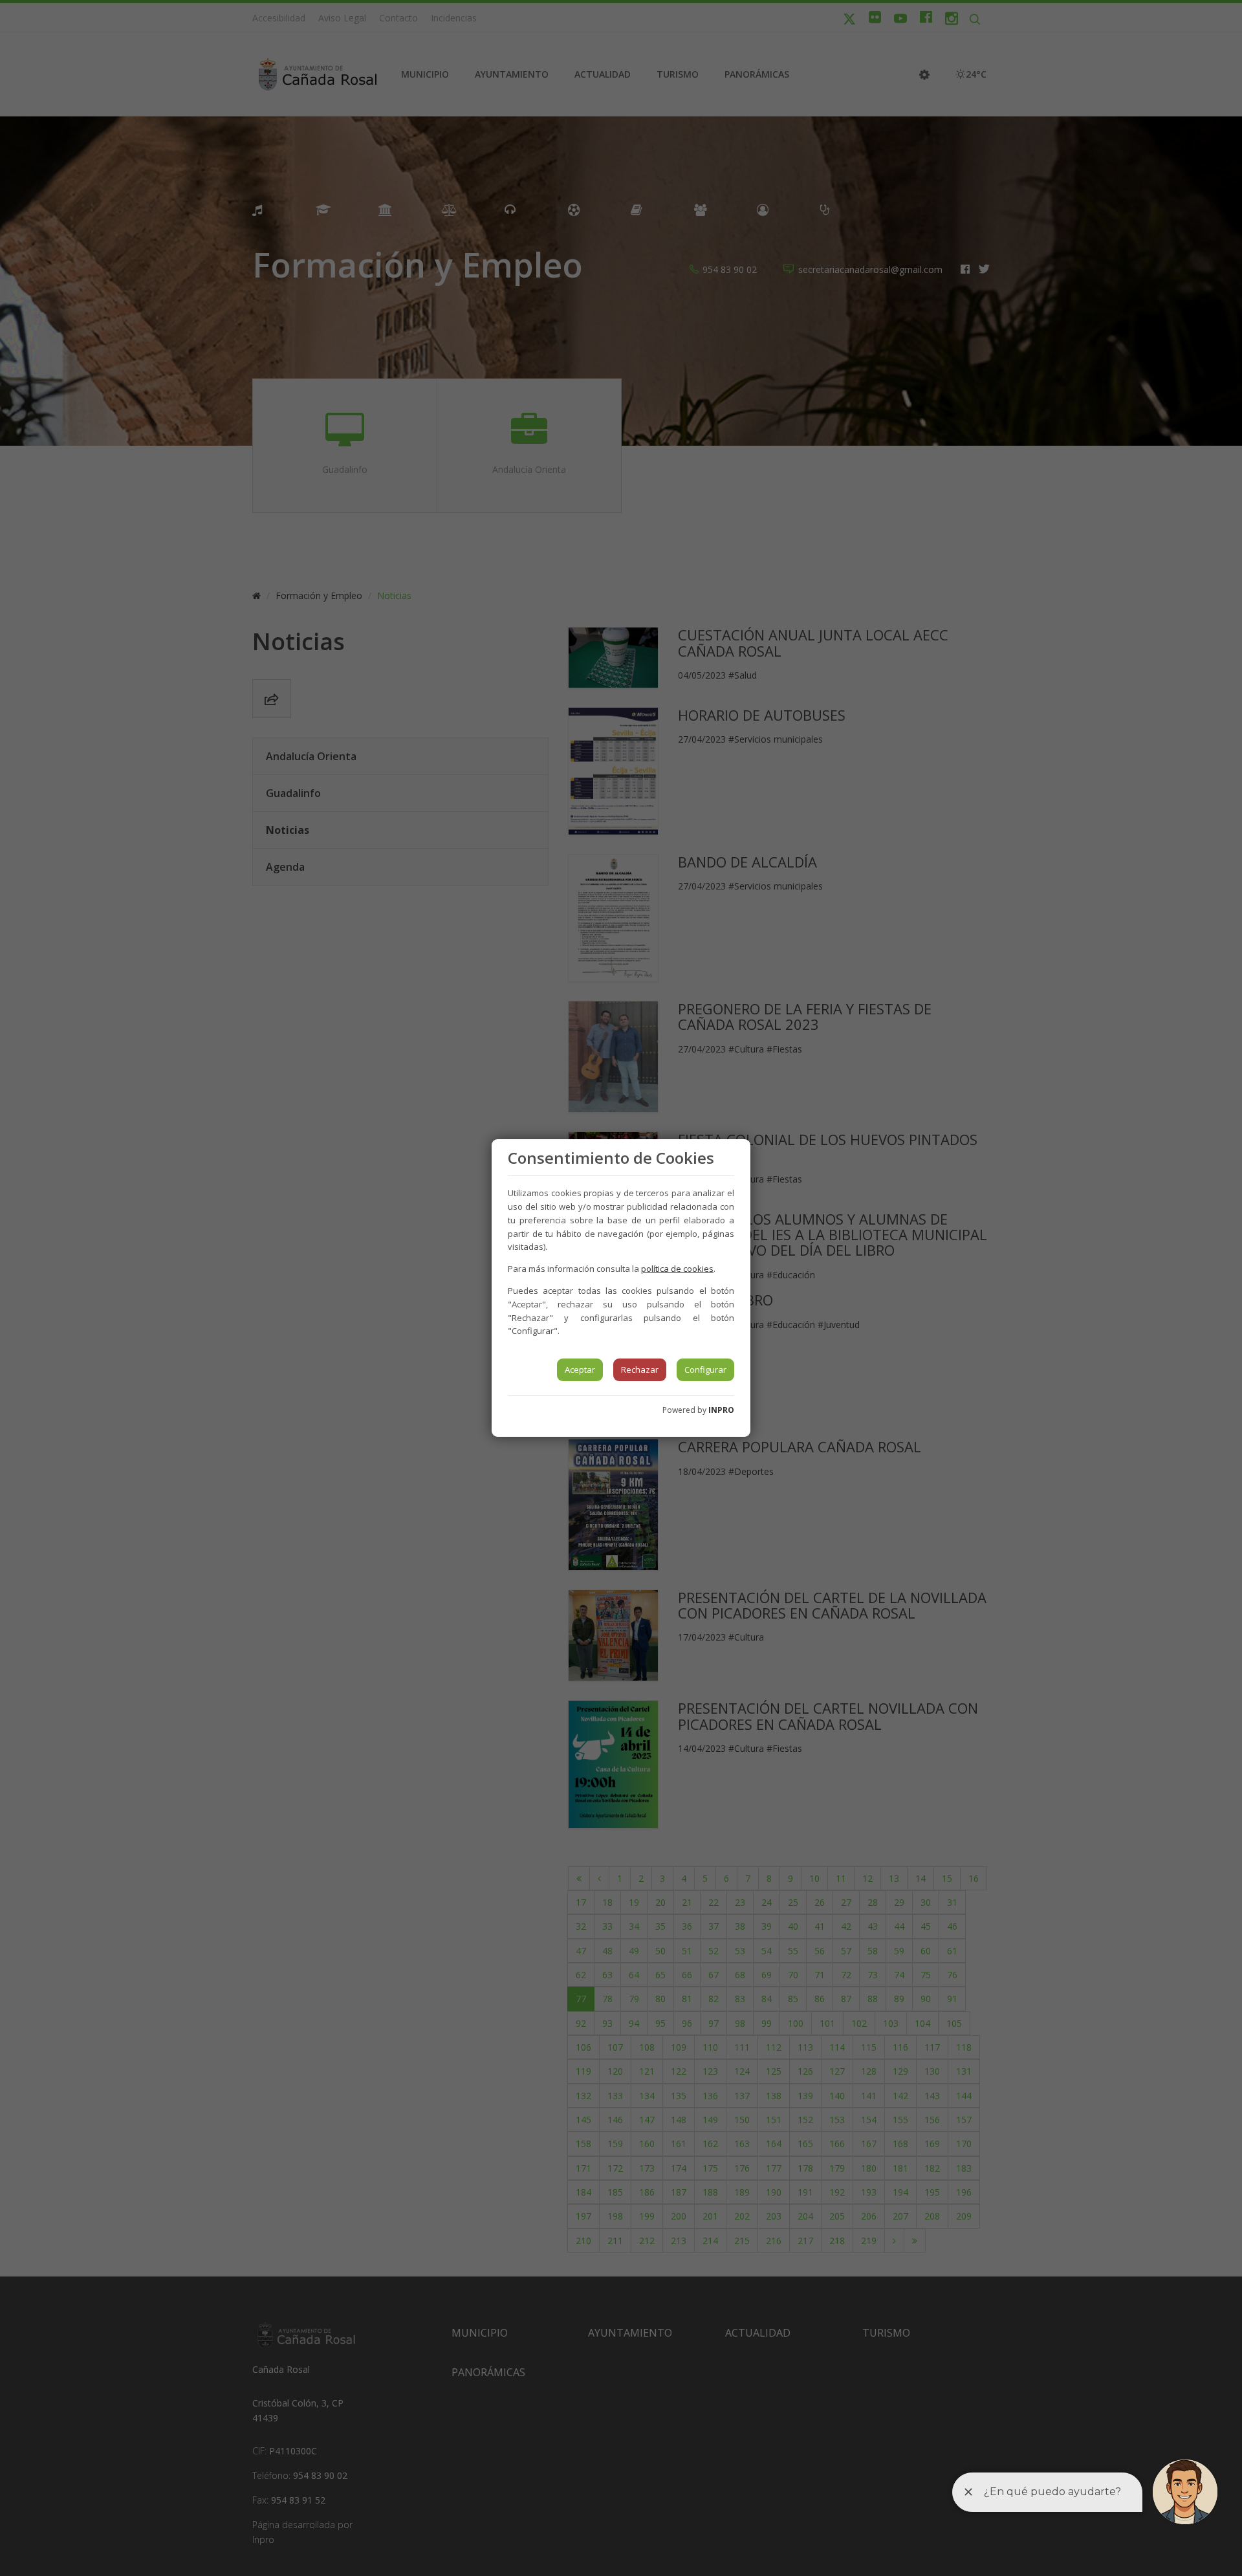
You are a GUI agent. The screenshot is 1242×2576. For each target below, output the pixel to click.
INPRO (721, 1410)
